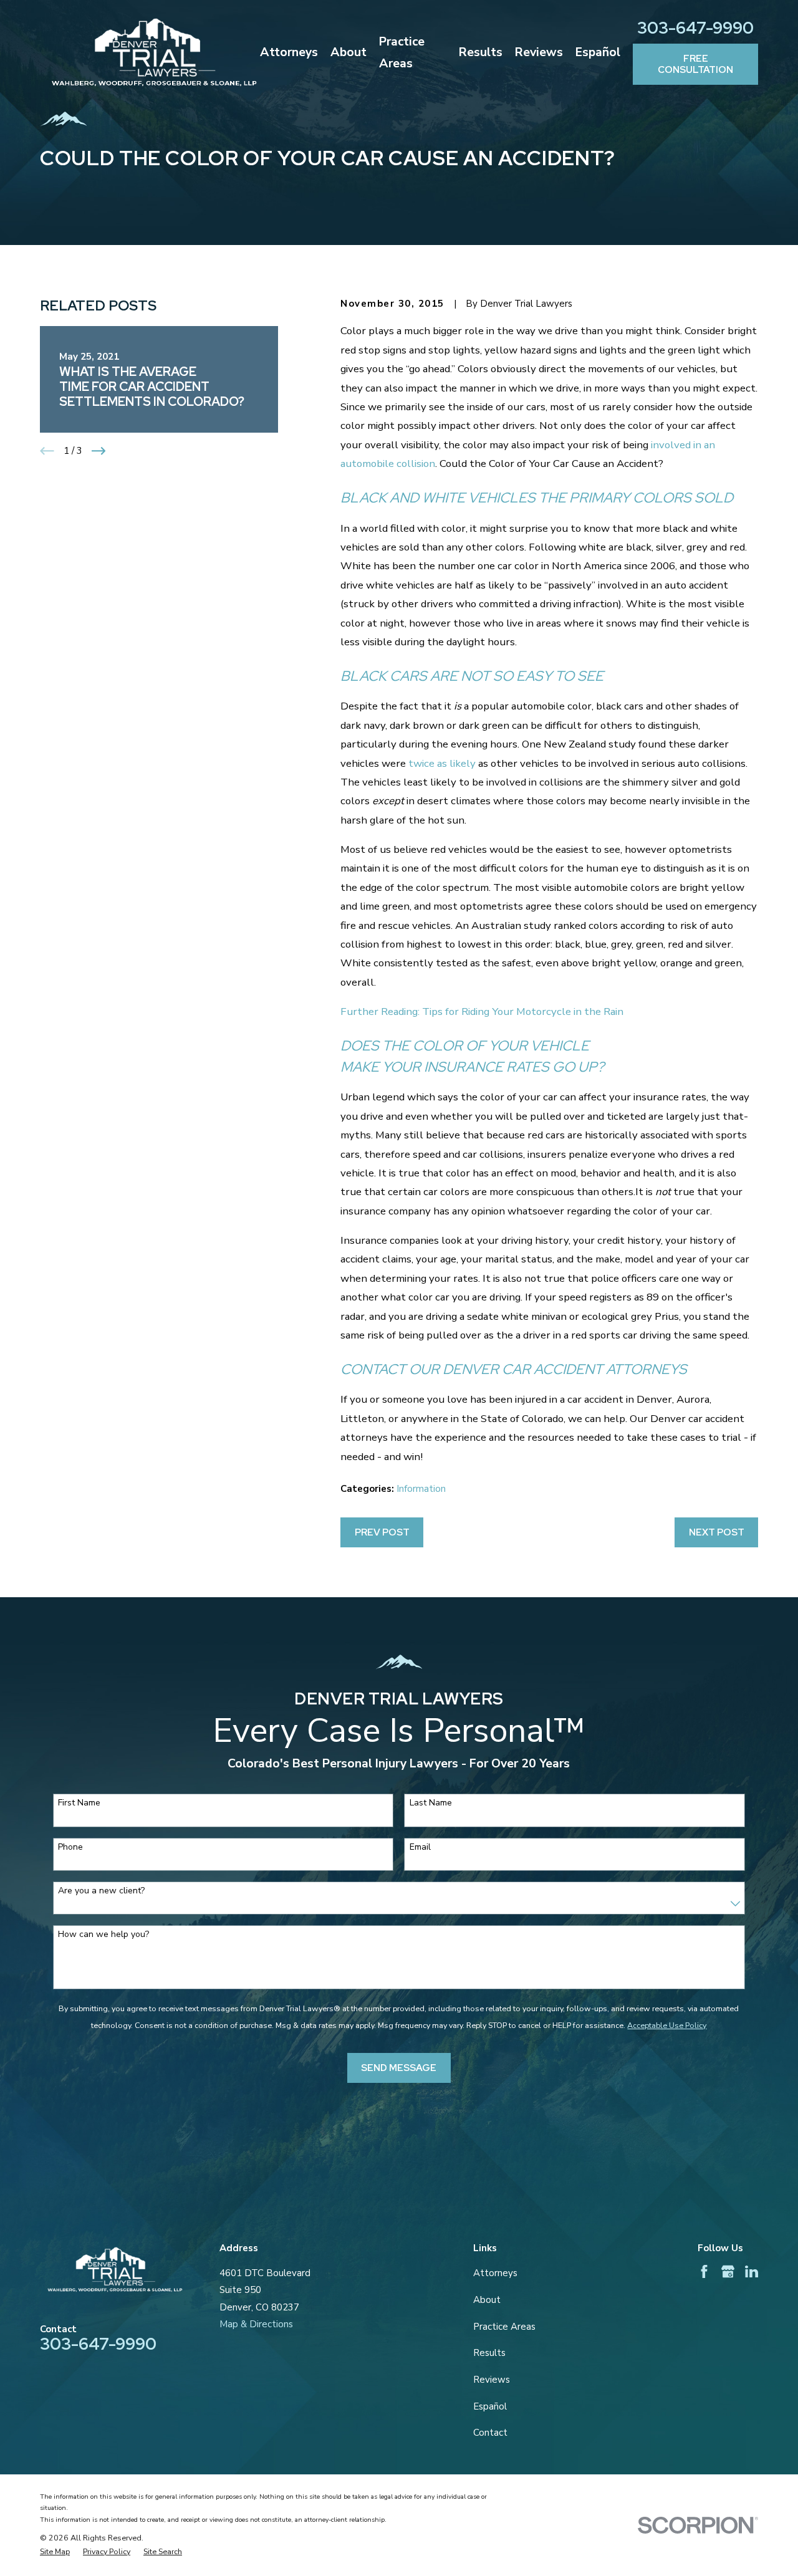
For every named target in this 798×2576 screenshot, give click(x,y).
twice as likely (442, 763)
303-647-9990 (695, 28)
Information (421, 1489)
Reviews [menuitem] (539, 52)
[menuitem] (55, 2552)
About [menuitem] (349, 52)
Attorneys (495, 2273)
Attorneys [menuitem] (289, 52)
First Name (79, 1803)
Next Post (717, 1532)
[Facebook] (704, 2271)
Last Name (431, 1803)
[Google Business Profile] (728, 2271)
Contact (490, 2433)
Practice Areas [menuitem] (402, 52)
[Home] (154, 52)
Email (420, 1848)
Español (490, 2406)
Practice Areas (504, 2327)
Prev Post (382, 1532)
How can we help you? (103, 1935)
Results (489, 2353)
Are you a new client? (101, 1891)
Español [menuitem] (598, 52)
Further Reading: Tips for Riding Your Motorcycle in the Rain (482, 1012)
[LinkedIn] (752, 2271)
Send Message (399, 2068)
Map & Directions (256, 2324)
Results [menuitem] (481, 52)
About (487, 2300)
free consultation (695, 64)
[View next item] (99, 451)
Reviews (492, 2380)
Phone (70, 1848)
